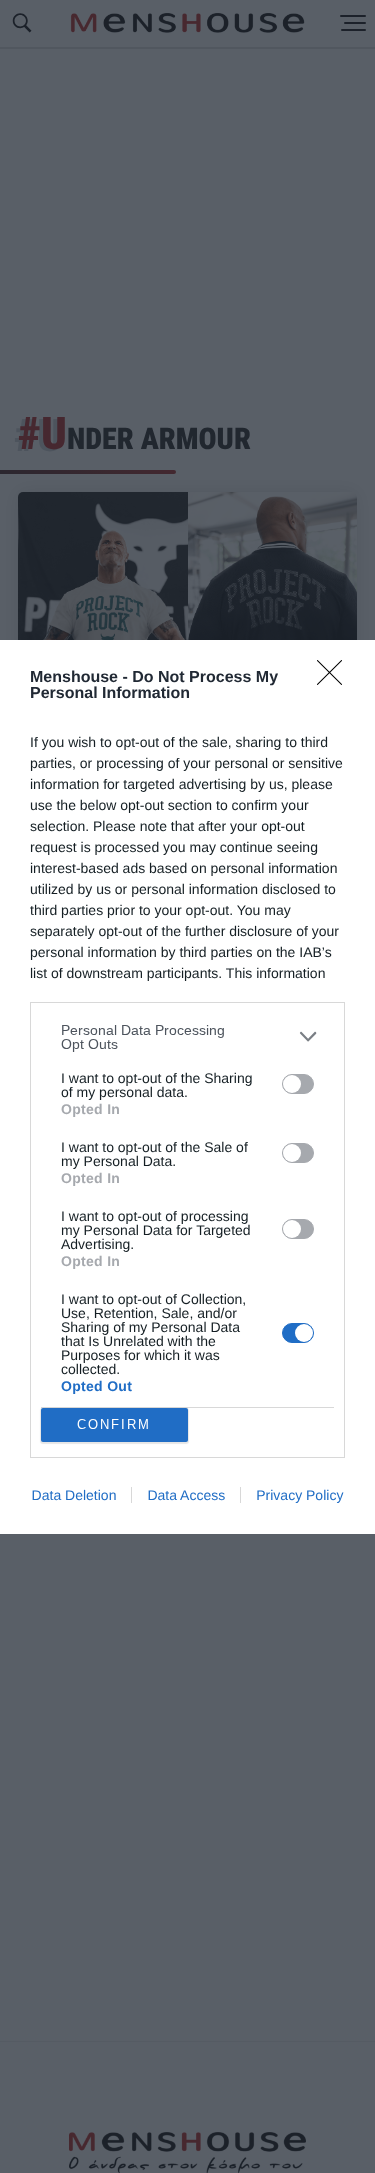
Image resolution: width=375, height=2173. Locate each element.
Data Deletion (74, 1495)
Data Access (186, 1495)
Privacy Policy (299, 1495)
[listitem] (187, 1037)
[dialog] (187, 1087)
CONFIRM (114, 1424)
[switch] (298, 1084)
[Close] (336, 679)
